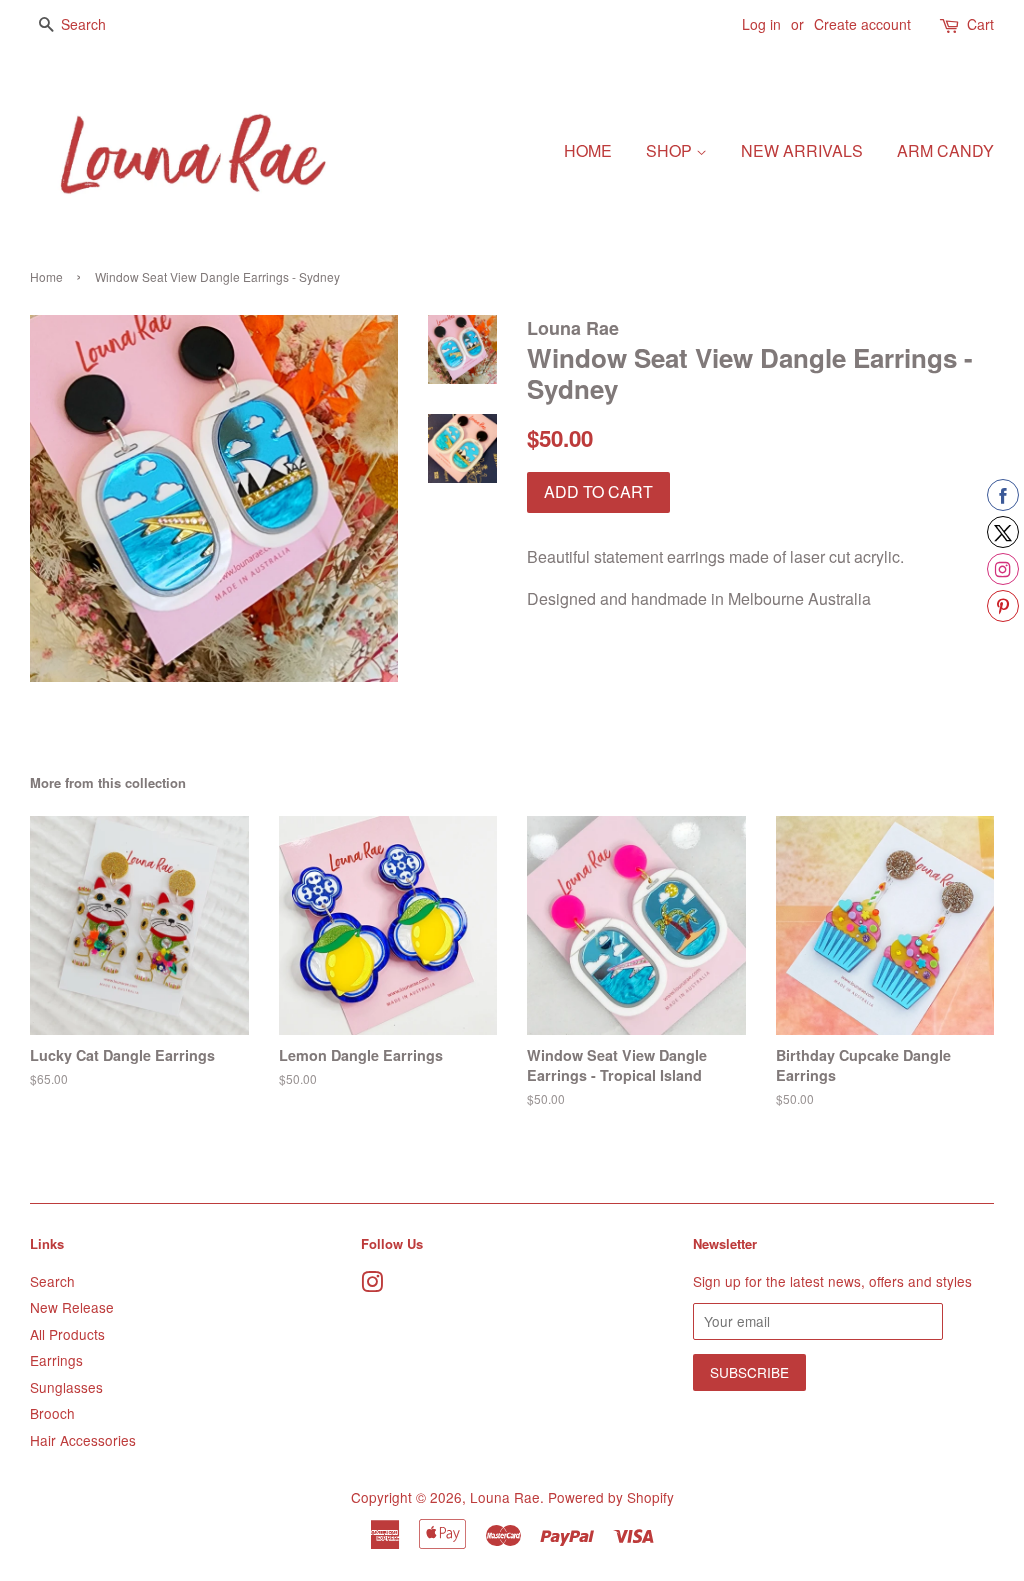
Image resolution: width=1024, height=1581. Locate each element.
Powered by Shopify (611, 1497)
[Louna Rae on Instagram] (372, 1285)
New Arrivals (802, 150)
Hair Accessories (83, 1440)
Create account (862, 24)
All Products (67, 1334)
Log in (761, 24)
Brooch (52, 1413)
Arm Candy (945, 150)
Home (588, 150)
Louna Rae (505, 1497)
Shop (671, 150)
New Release (72, 1307)
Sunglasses (66, 1387)
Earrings (56, 1360)
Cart (980, 24)
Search (52, 1281)
